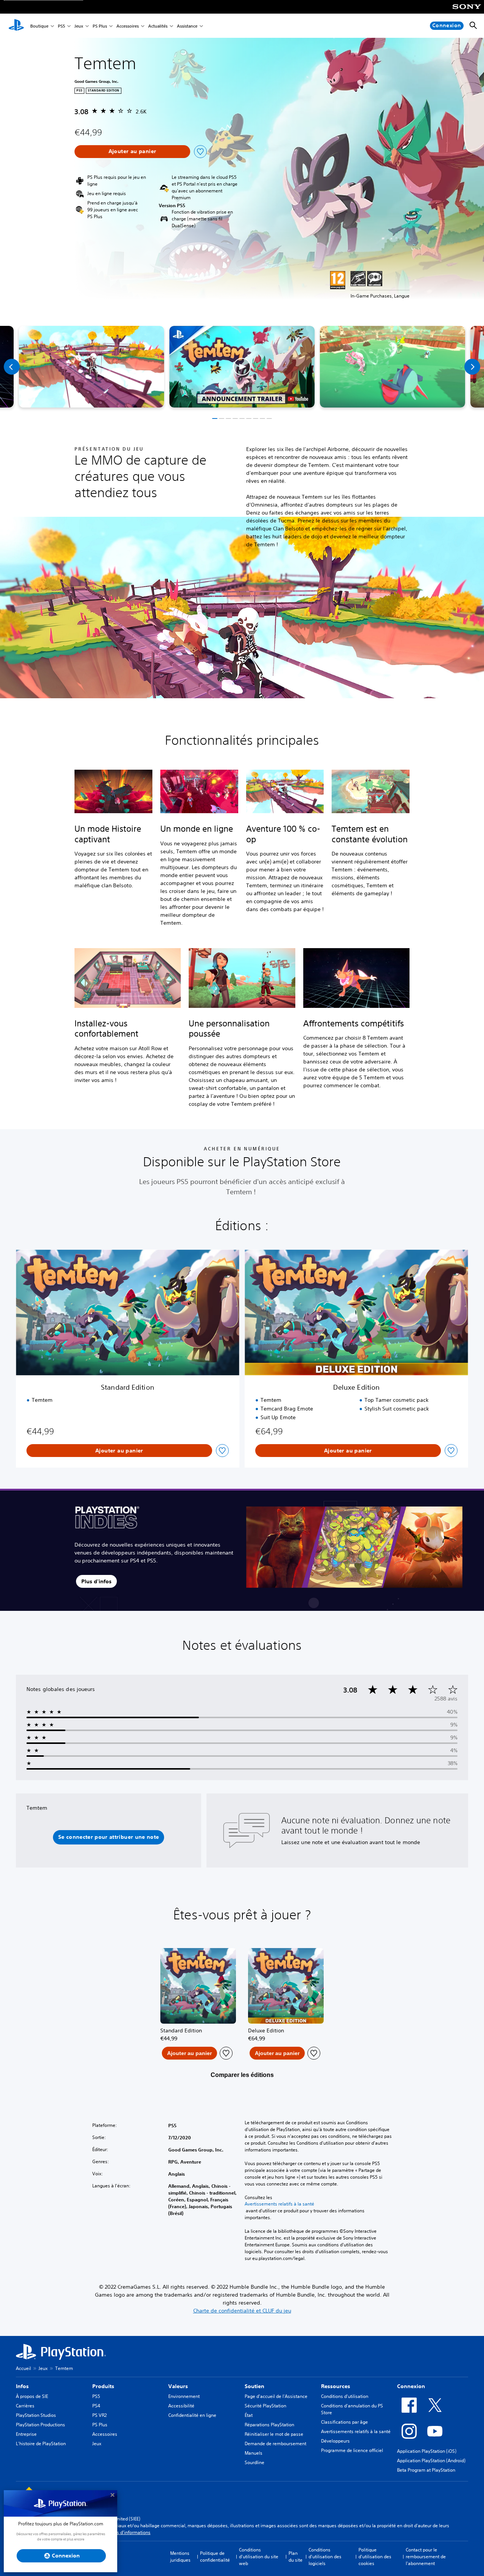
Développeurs (335, 2441)
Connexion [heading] (411, 2386)
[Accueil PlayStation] (16, 26)
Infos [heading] (22, 2386)
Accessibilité (181, 2406)
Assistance (187, 26)
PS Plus (100, 26)
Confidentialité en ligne (192, 2415)
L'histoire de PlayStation (41, 2443)
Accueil (23, 2368)
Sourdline (254, 2462)
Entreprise (26, 2434)
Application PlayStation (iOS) (427, 2451)
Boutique (39, 26)
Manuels (254, 2453)
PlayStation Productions (40, 2425)
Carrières (25, 2406)
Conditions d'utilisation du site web (259, 2557)
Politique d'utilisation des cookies (375, 2557)
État (249, 2415)
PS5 (61, 26)
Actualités (158, 26)
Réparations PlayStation (269, 2425)
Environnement (184, 2396)
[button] (242, 367)
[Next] (472, 367)
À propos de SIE (32, 2396)
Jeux (79, 26)
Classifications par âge (344, 2422)
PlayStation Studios (36, 2415)
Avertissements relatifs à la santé (279, 2204)
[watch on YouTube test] (298, 399)
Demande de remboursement (275, 2443)
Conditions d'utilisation (345, 2396)
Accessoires (128, 26)
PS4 (96, 2406)
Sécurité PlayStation (265, 2406)
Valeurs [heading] (178, 2386)
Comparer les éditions (242, 2075)
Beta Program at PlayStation (426, 2470)
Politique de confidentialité (215, 2557)
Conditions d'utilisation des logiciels (325, 2557)
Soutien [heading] (254, 2386)
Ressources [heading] (336, 2386)
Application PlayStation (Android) (431, 2461)
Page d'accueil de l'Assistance (276, 2396)
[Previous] (12, 367)
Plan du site (296, 2557)
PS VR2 (99, 2415)
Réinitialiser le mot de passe (274, 2434)
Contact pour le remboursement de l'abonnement (426, 2557)
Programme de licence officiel (352, 2450)
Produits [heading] (103, 2386)
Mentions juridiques (180, 2557)
